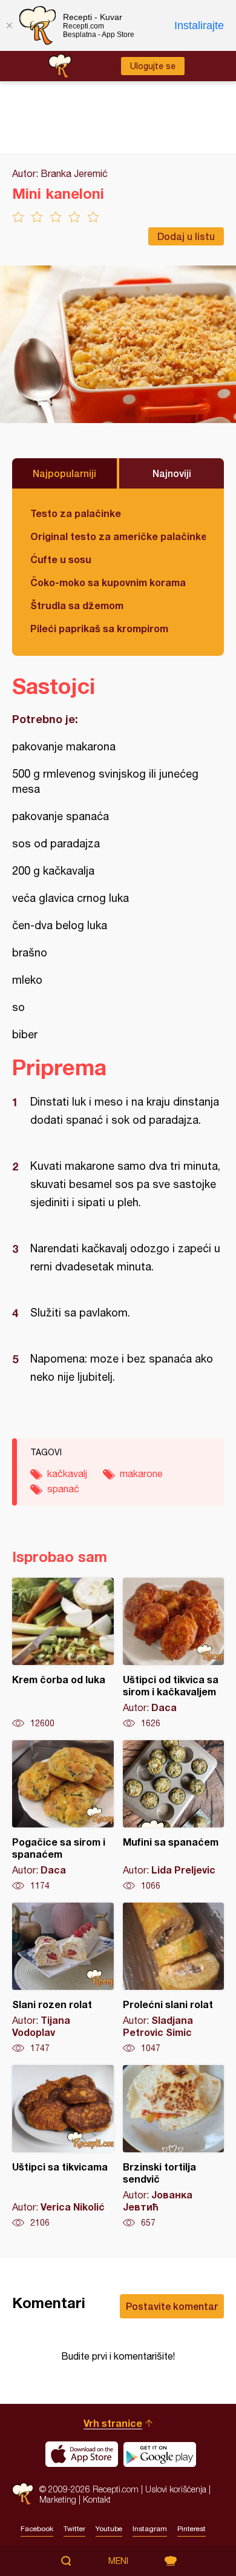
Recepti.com (23, 2494)
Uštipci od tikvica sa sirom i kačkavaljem (174, 1653)
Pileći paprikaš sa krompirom (99, 628)
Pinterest (192, 2529)
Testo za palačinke (76, 513)
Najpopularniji (64, 473)
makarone (141, 1473)
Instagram (150, 2529)
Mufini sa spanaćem (174, 1816)
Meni (118, 2561)
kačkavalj (67, 1473)
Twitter (74, 2529)
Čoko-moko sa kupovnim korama (108, 582)
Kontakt (97, 2499)
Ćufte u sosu (61, 559)
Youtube (109, 2529)
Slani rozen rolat (63, 1978)
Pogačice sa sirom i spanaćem (63, 1816)
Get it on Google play (160, 2454)
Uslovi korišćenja (176, 2489)
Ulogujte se (153, 66)
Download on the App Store (82, 2454)
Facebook (37, 2529)
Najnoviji (172, 473)
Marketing (58, 2499)
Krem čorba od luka (63, 1653)
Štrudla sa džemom (77, 605)
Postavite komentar (172, 2306)
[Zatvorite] (9, 25)
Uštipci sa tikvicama (63, 2147)
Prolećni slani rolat (174, 1978)
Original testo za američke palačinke (118, 536)
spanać (63, 1489)
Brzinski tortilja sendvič (174, 2147)
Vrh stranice (113, 2423)
